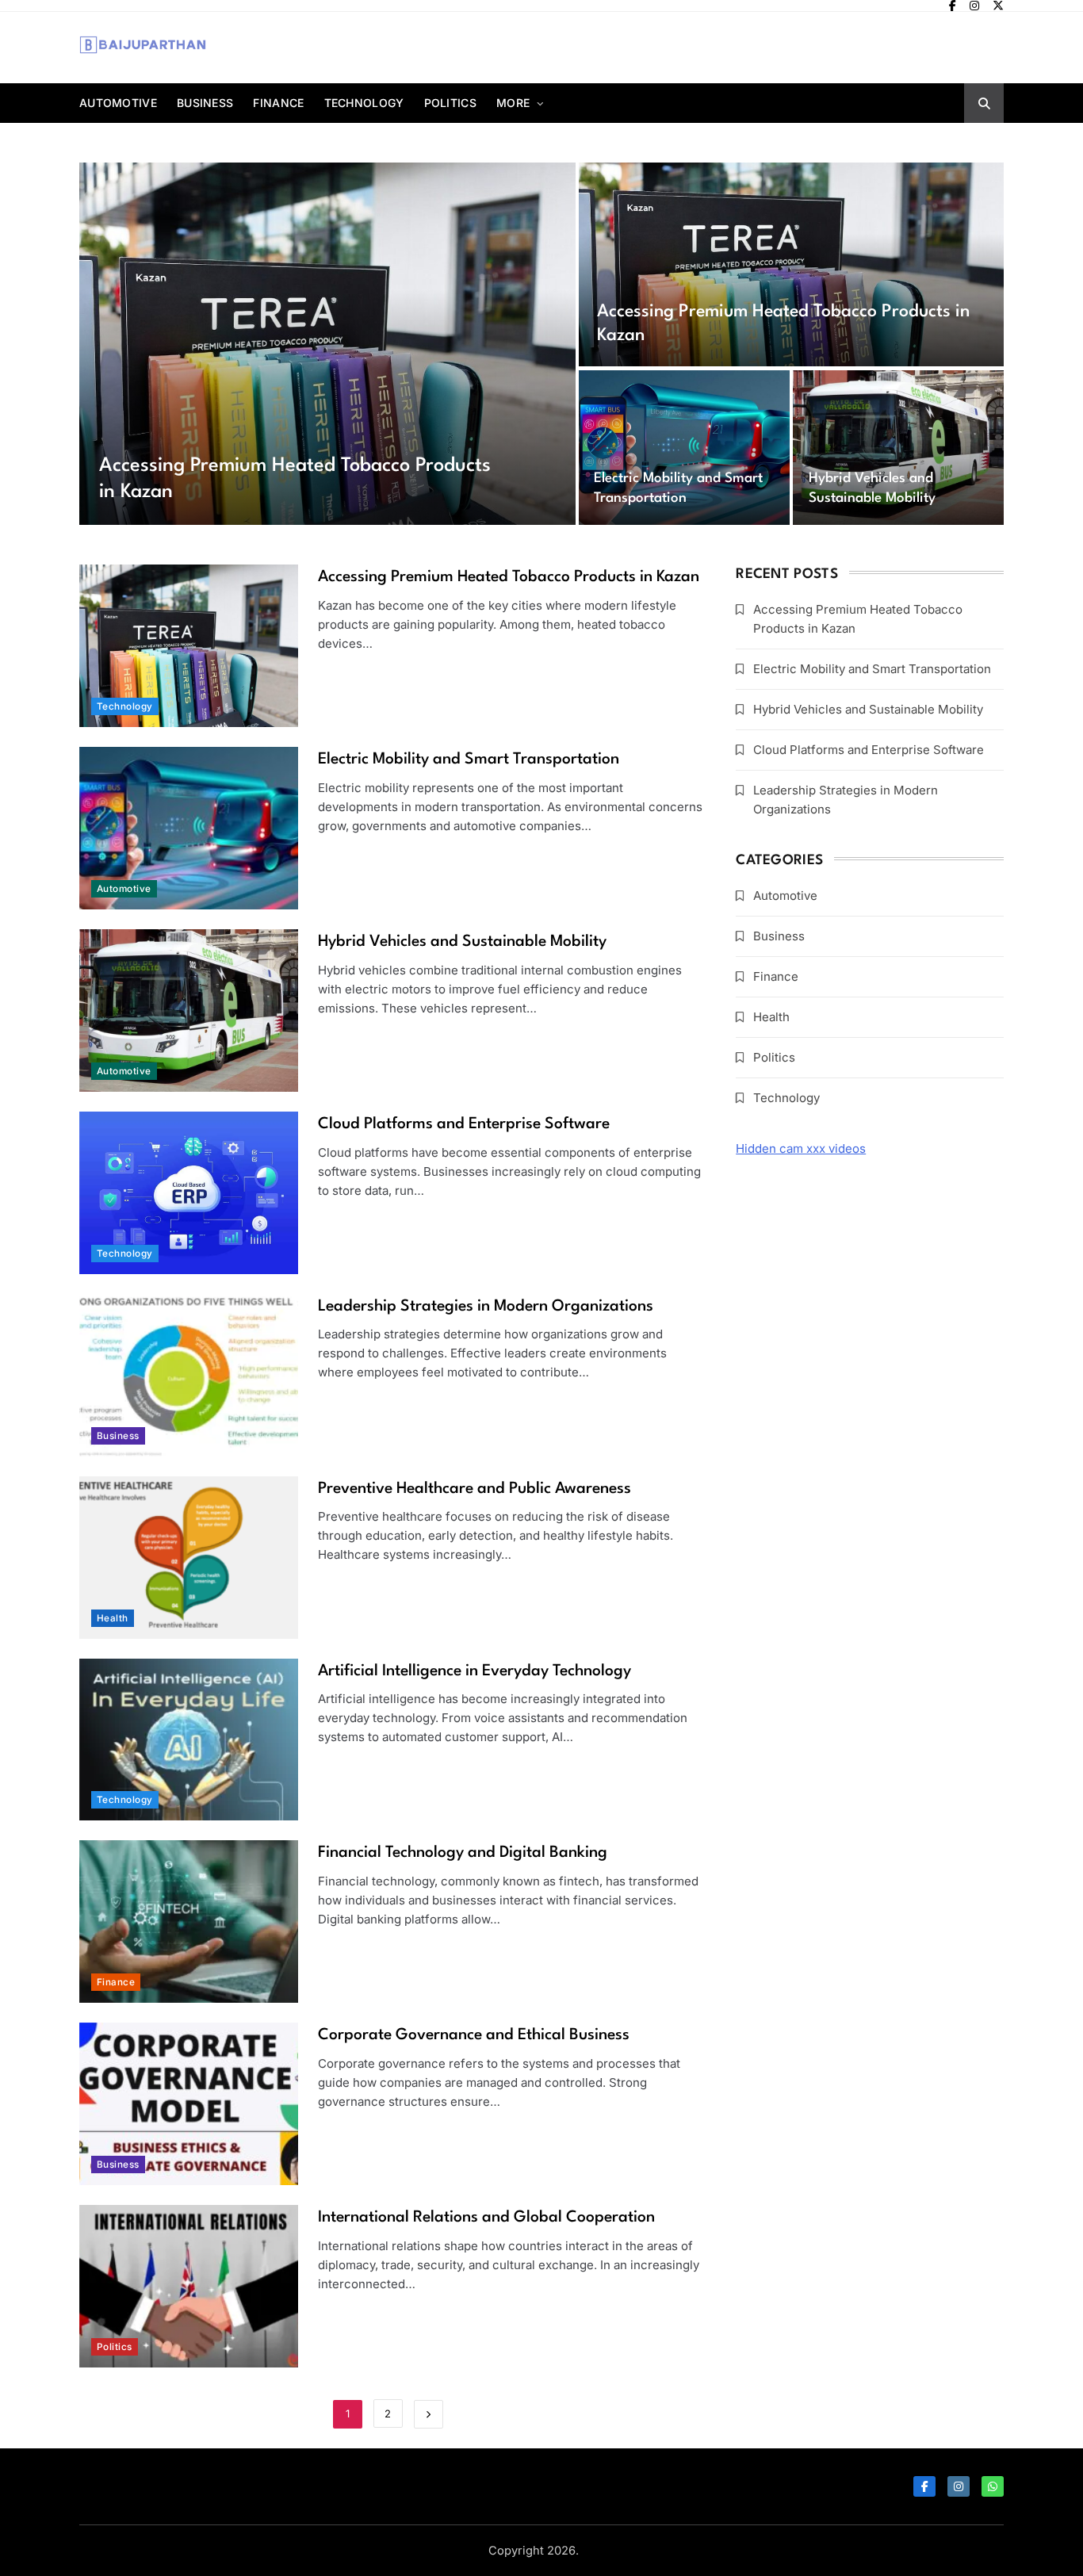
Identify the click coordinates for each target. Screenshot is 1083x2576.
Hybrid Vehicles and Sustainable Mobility (462, 942)
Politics (450, 103)
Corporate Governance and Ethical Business (474, 2035)
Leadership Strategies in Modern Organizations (486, 1307)
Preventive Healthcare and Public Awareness (475, 1489)
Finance (278, 103)
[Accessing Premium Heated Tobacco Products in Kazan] (327, 344)
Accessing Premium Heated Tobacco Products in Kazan (509, 577)
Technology (364, 103)
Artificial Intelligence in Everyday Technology (475, 1671)
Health (113, 1618)
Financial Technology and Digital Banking (463, 1853)
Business (205, 103)
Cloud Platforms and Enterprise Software (464, 1124)
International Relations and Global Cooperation (486, 2218)
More (513, 103)
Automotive (118, 103)
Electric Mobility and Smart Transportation (469, 760)
